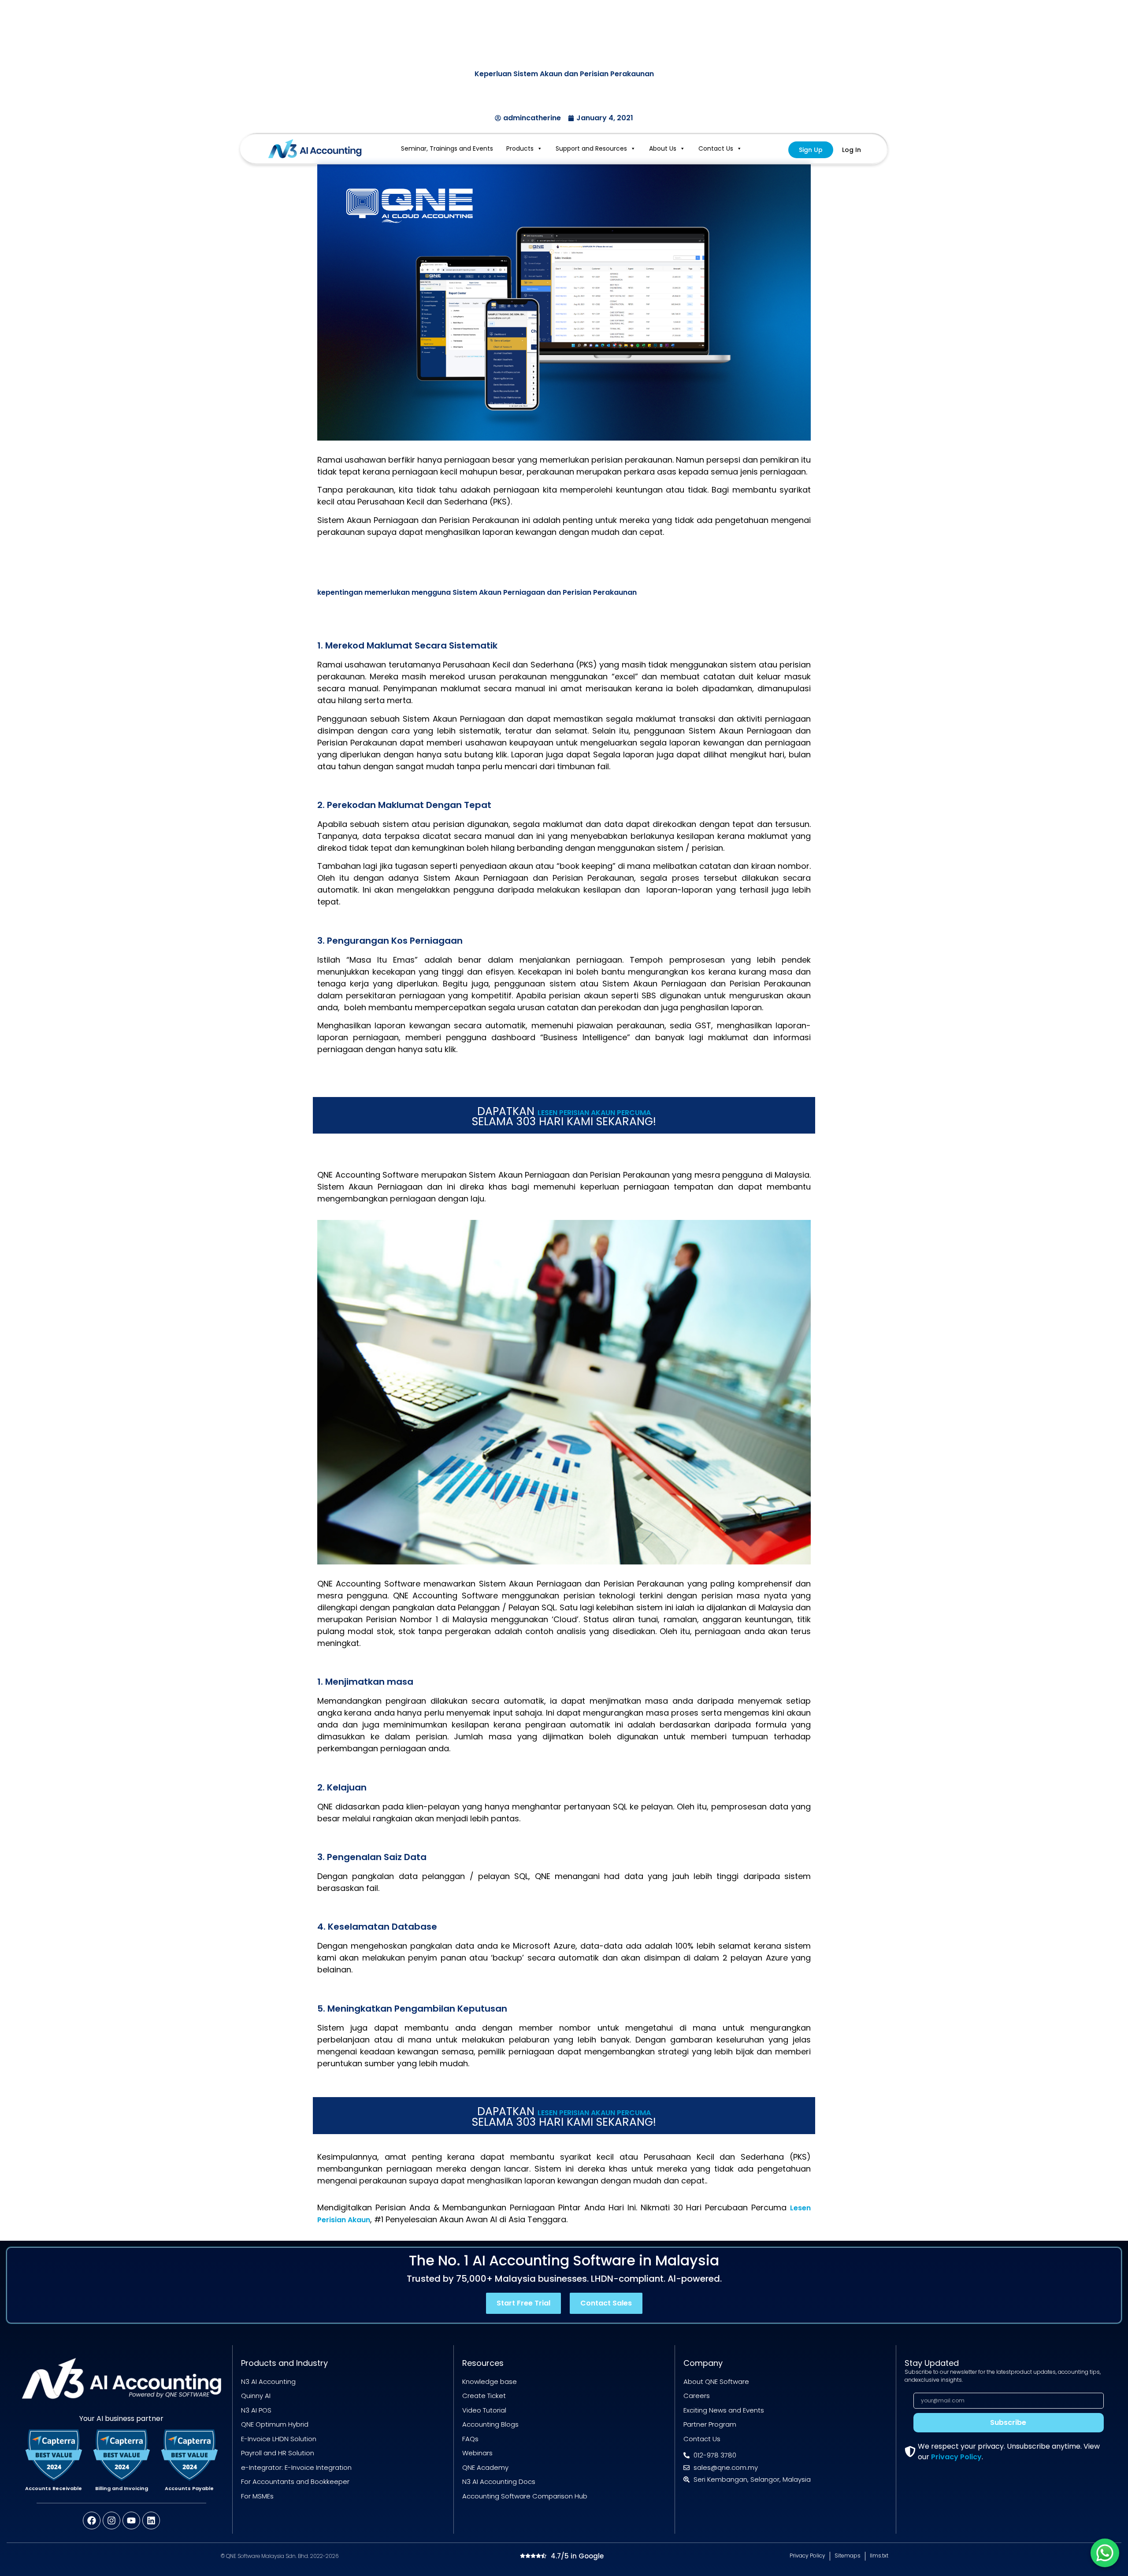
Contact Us (716, 148)
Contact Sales (606, 2303)
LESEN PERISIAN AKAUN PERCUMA (594, 1113)
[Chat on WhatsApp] (1105, 2553)
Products (520, 148)
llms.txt (879, 2556)
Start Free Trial (523, 2303)
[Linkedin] (151, 2520)
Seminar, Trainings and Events (447, 148)
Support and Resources (591, 148)
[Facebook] (92, 2520)
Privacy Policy (956, 2457)
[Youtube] (131, 2520)
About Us (663, 148)
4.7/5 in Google (577, 2556)
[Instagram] (111, 2520)
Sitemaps (848, 2556)
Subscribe (1008, 2422)
